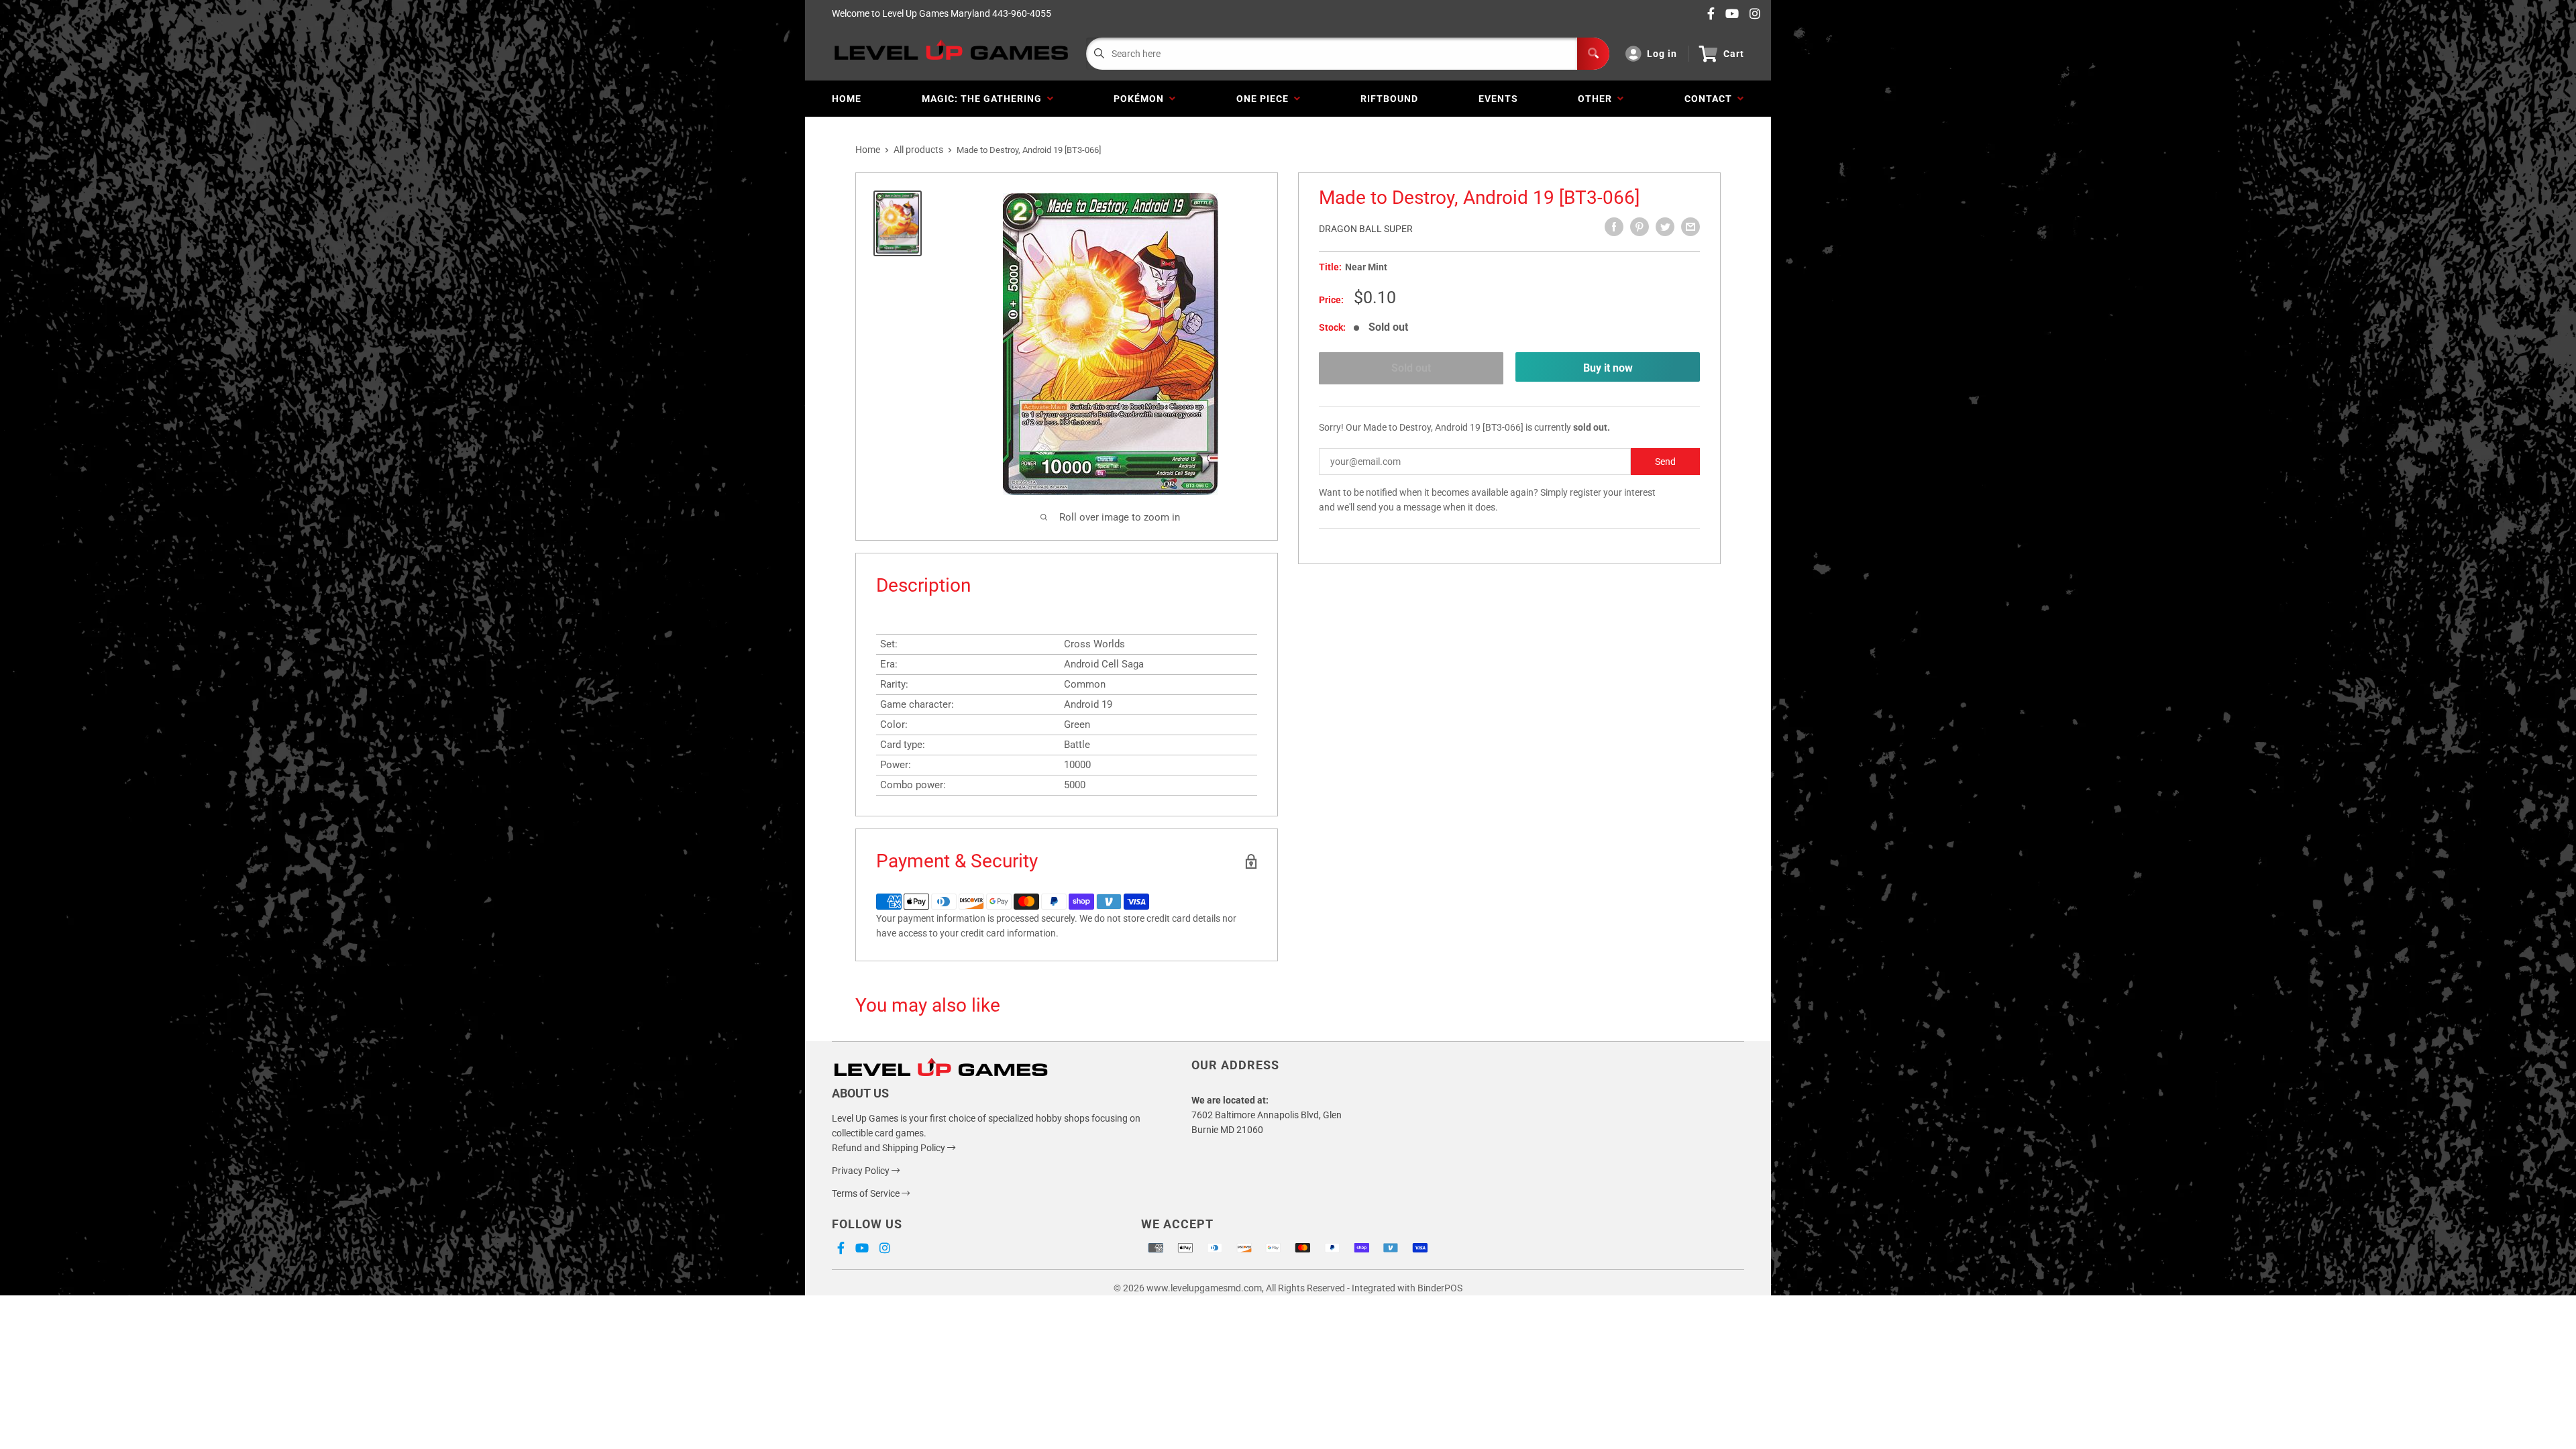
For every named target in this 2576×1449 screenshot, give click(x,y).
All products (918, 150)
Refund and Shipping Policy (890, 1148)
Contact (1711, 99)
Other (1598, 99)
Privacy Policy (862, 1171)
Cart (1734, 54)
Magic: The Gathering (984, 99)
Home (847, 99)
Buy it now (1608, 368)
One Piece (1265, 99)
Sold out (1411, 368)
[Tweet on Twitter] (1665, 227)
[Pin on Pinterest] (1640, 227)
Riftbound (1389, 99)
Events (1498, 99)
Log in (1662, 54)
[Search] (1593, 54)
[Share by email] (1690, 227)
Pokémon (1141, 99)
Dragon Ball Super (1366, 229)
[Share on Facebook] (1614, 227)
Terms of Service (867, 1193)
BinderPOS (1440, 1288)
